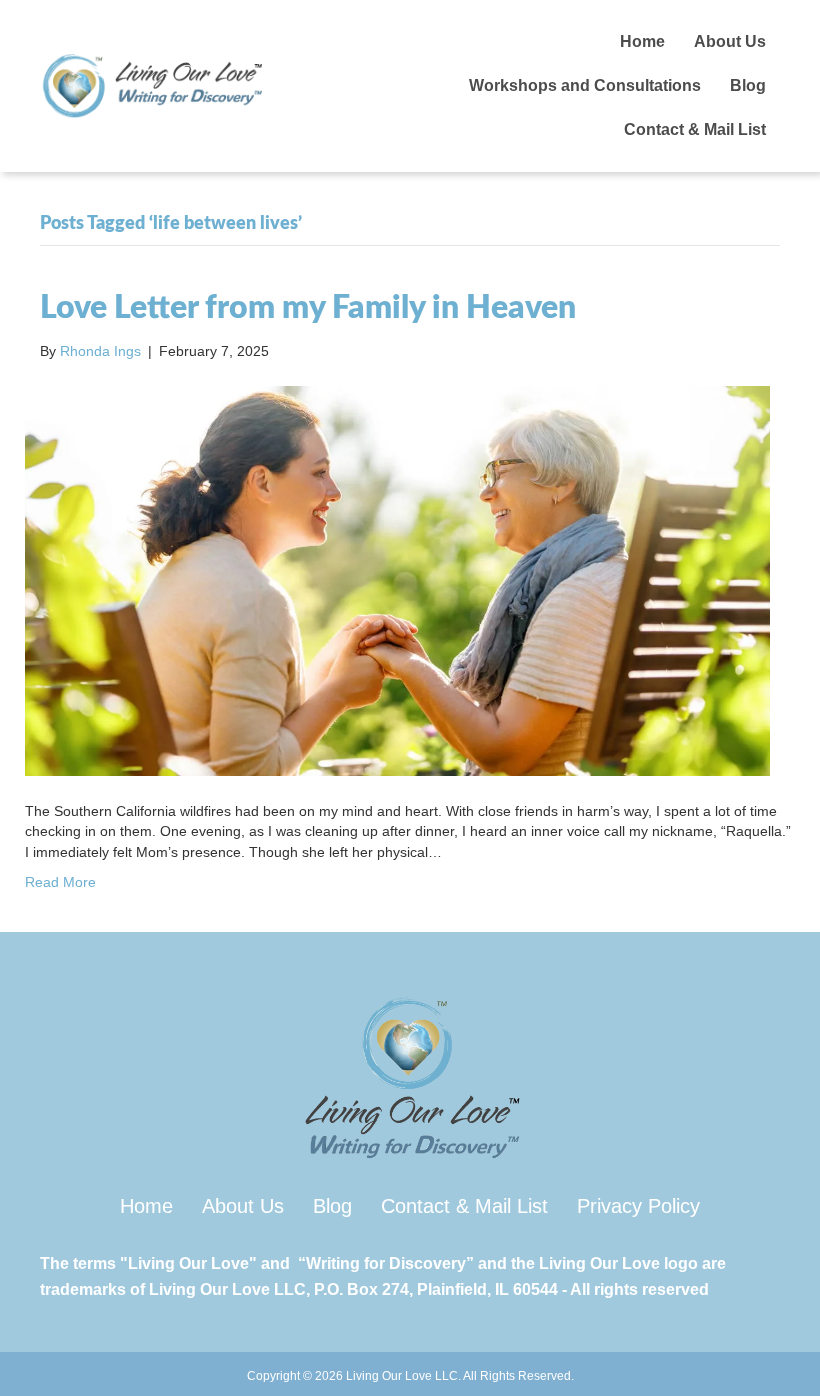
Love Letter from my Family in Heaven (308, 308)
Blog (748, 85)
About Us (730, 41)
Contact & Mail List (695, 129)
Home (642, 41)
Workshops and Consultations (585, 85)
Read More (60, 882)
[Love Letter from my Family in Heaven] (397, 580)
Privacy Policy (638, 1206)
